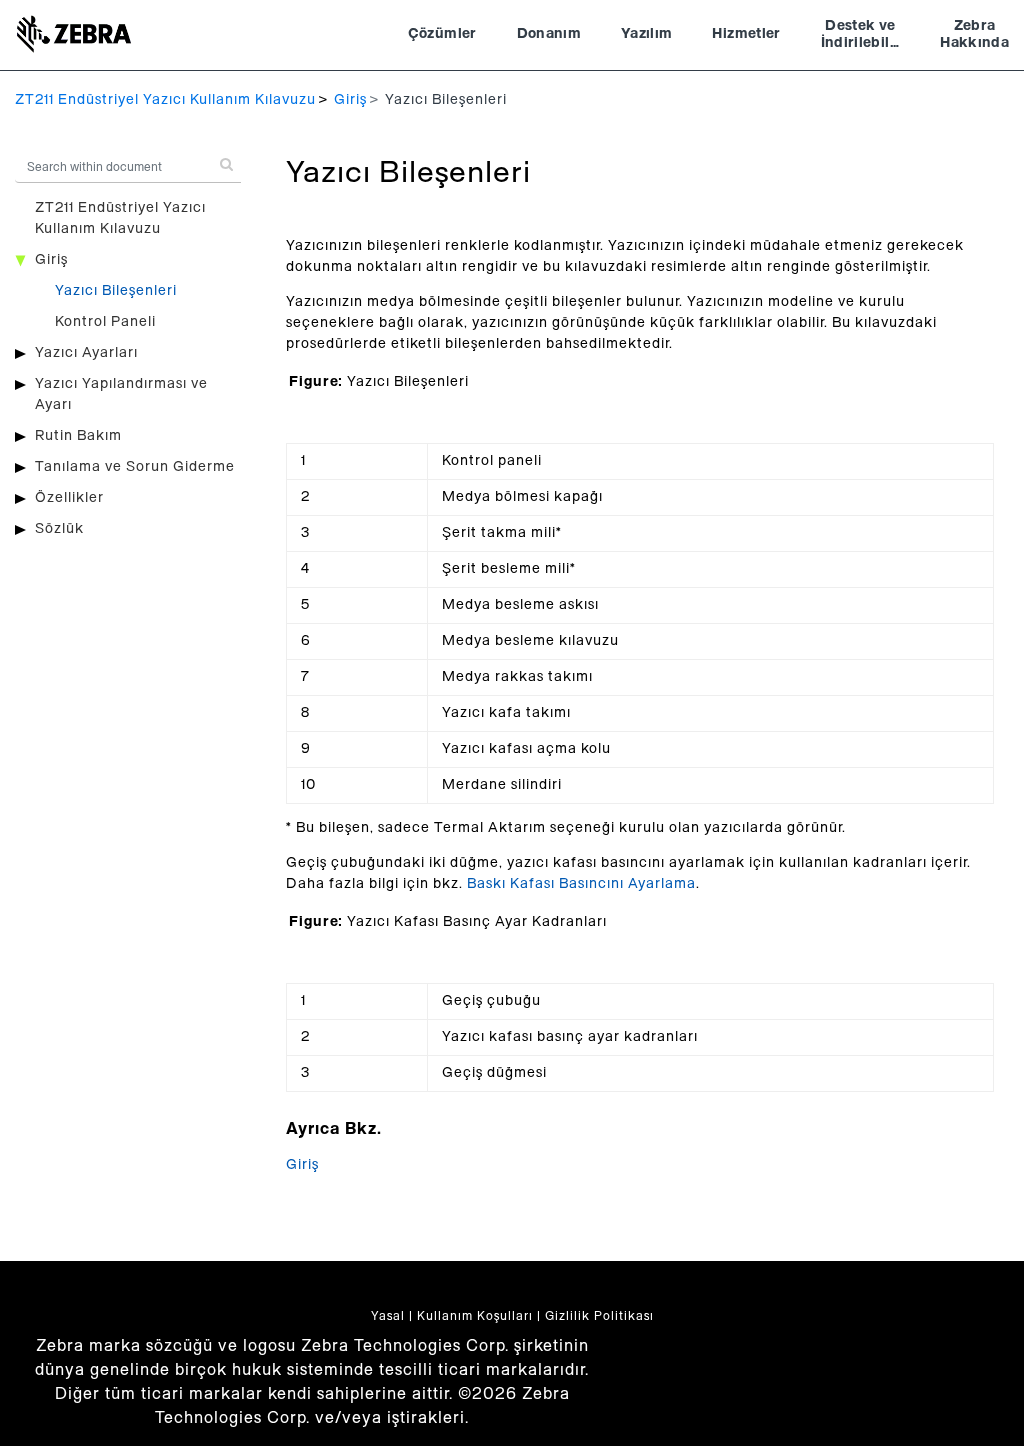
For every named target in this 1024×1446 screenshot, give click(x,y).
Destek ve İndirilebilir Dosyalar (861, 37)
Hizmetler (746, 34)
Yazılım (646, 34)
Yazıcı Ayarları (86, 353)
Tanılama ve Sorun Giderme (135, 467)
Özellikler (69, 498)
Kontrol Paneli (105, 322)
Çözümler (442, 34)
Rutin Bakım (78, 436)
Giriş (350, 100)
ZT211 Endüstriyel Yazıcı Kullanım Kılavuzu (165, 100)
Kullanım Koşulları (475, 1316)
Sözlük (59, 529)
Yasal (388, 1316)
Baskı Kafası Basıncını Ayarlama (581, 884)
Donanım (549, 34)
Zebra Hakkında (974, 35)
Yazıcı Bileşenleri (116, 291)
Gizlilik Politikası (599, 1316)
